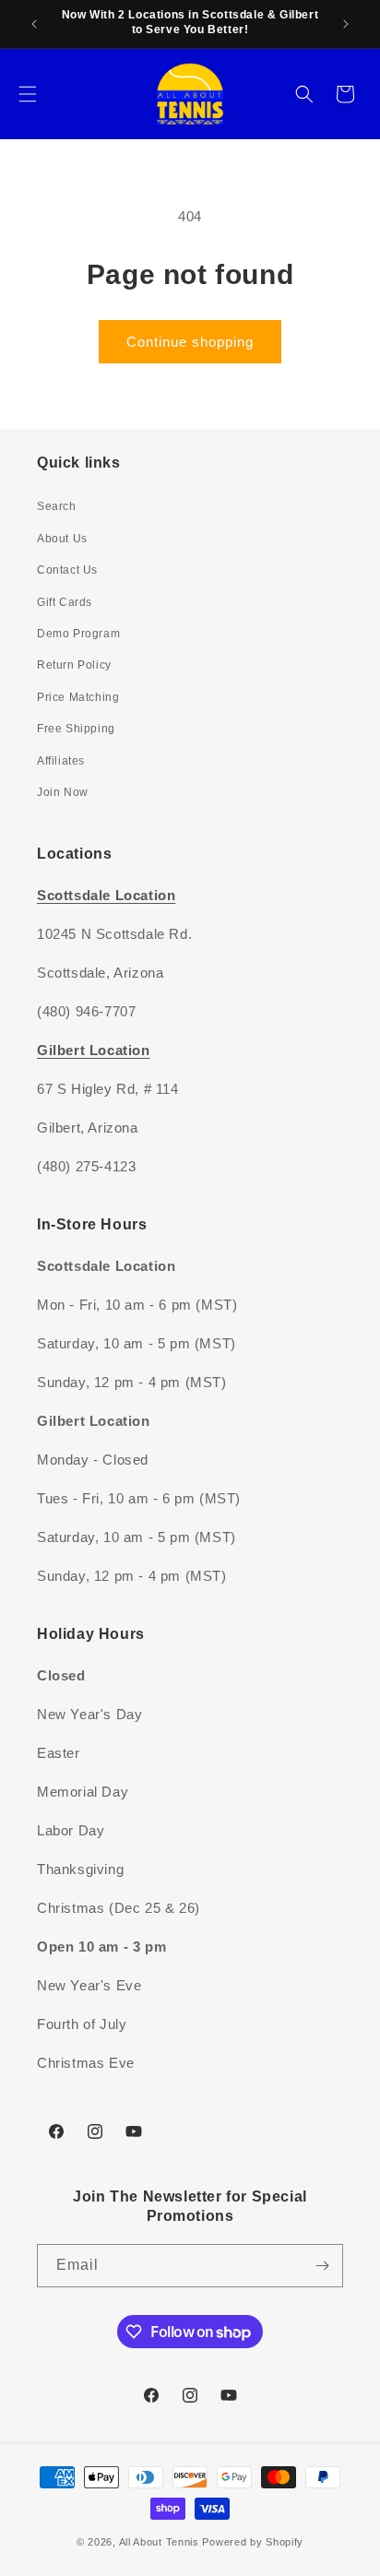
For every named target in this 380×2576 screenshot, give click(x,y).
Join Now (63, 792)
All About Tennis (159, 2542)
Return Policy (74, 665)
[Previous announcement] (34, 24)
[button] (28, 94)
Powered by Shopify (253, 2542)
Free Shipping (76, 729)
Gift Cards (65, 602)
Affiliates (61, 761)
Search (57, 506)
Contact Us (67, 570)
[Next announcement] (346, 24)
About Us (62, 539)
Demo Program (78, 634)
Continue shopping (190, 342)
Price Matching (78, 697)
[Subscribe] (322, 2266)
